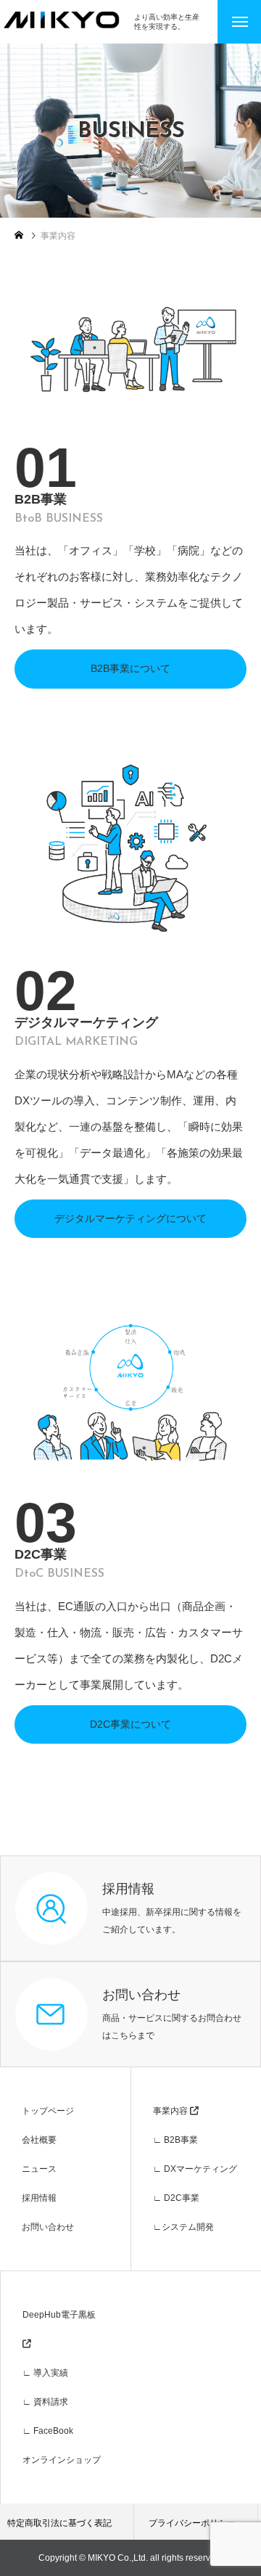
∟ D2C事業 (176, 2198)
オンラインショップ (62, 2460)
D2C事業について (130, 1724)
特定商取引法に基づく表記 (59, 2523)
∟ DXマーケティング (195, 2169)
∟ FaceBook (48, 2431)
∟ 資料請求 (45, 2402)
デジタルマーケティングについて (130, 1218)
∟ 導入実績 (45, 2373)
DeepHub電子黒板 (59, 2315)
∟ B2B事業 (175, 2140)
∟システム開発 (183, 2227)
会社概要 (39, 2140)
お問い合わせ (48, 2227)
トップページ (48, 2111)
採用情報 (39, 2198)
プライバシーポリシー (192, 2523)
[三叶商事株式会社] (67, 20)
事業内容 (171, 2111)
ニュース (39, 2169)
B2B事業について (130, 668)
